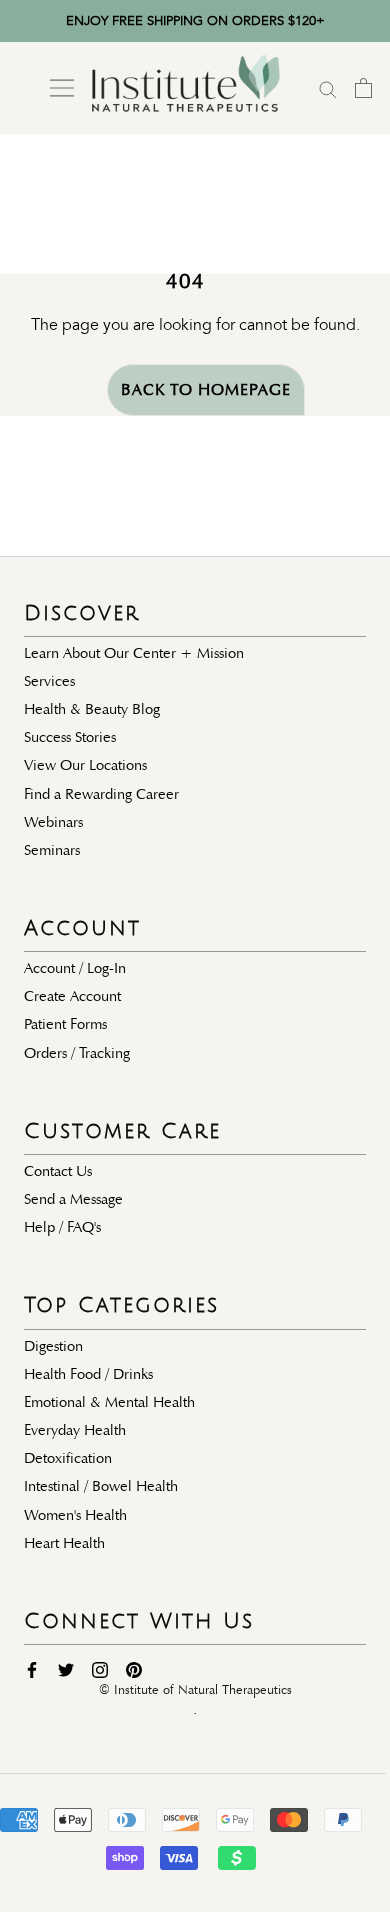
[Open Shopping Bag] (363, 88)
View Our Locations (85, 765)
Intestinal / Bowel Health (101, 1486)
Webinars (53, 822)
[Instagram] (100, 1669)
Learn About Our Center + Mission (134, 653)
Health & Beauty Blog (92, 709)
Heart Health (64, 1543)
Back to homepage (206, 390)
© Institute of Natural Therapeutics (195, 1690)
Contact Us (58, 1171)
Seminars (52, 850)
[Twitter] (66, 1669)
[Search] (328, 88)
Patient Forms (65, 1024)
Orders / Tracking (77, 1053)
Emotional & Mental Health (109, 1402)
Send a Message (73, 1199)
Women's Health (75, 1515)
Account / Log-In (75, 968)
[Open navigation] (62, 88)
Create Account (72, 996)
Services (49, 681)
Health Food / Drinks (88, 1374)
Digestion (53, 1346)
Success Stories (70, 737)
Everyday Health (75, 1430)
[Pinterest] (134, 1669)
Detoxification (68, 1458)
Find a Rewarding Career (101, 794)
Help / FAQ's (62, 1227)
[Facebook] (32, 1669)
